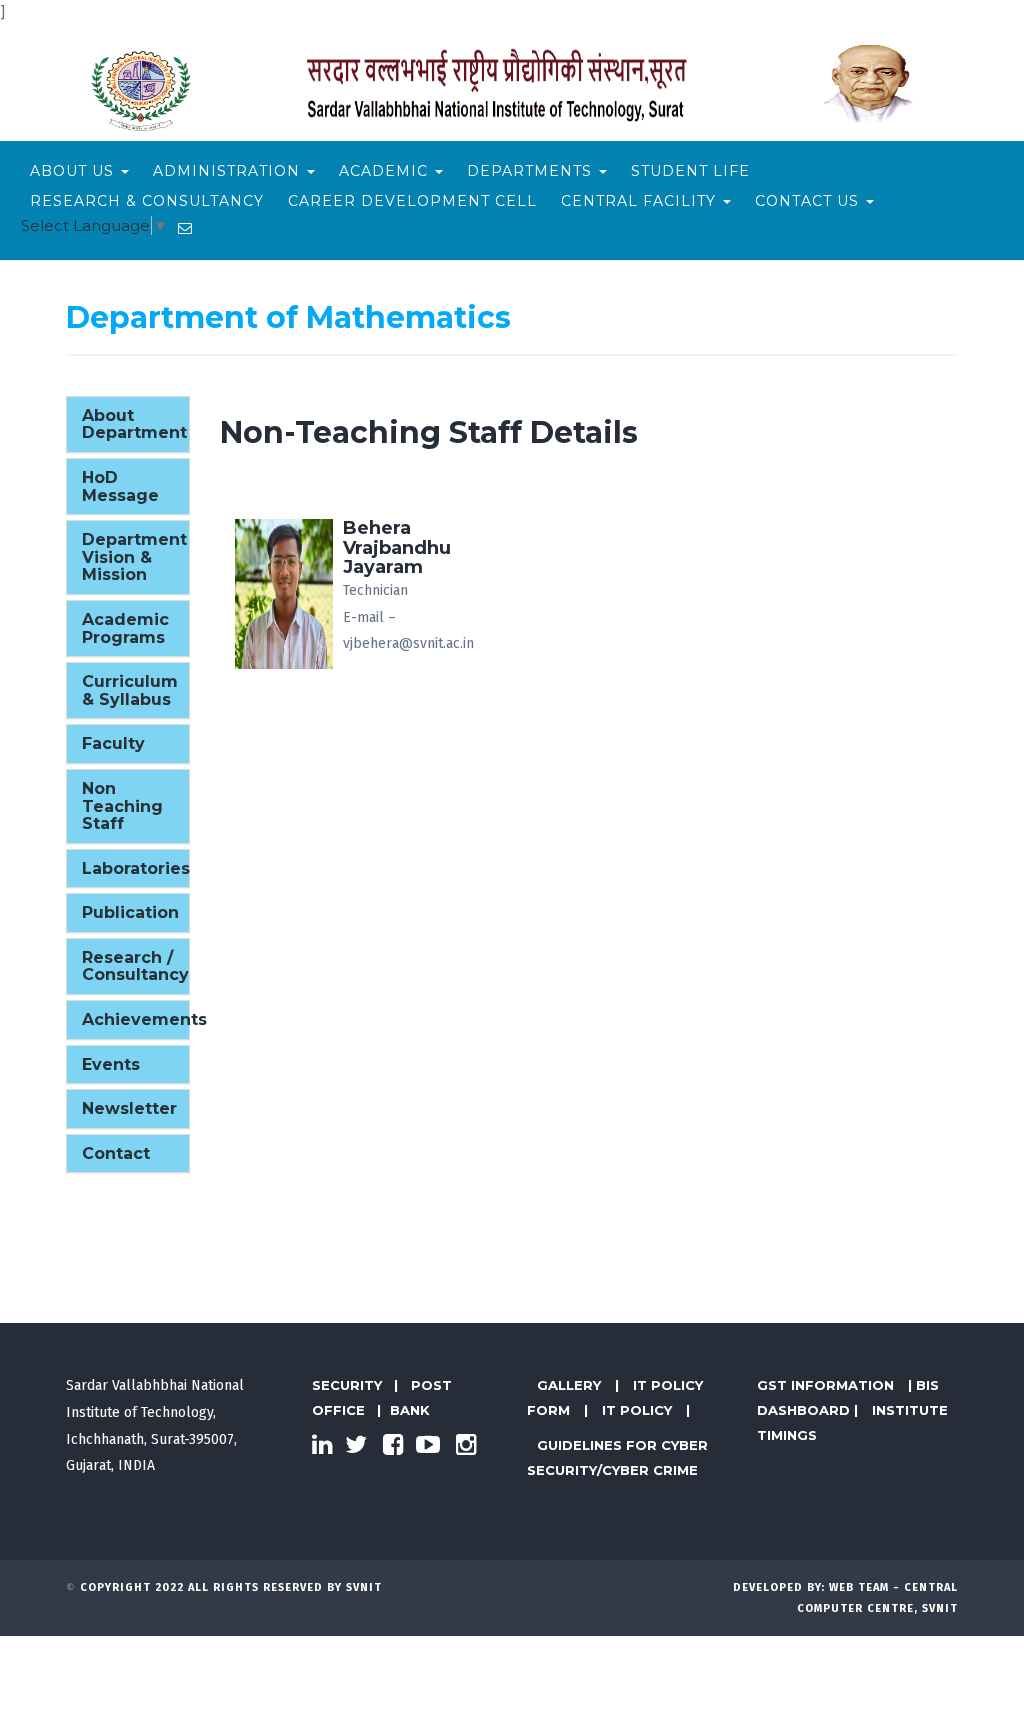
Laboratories (136, 868)
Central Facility (641, 201)
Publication (130, 912)
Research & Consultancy (147, 201)
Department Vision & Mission (134, 557)
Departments (532, 171)
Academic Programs (125, 628)
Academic (386, 171)
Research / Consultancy (135, 966)
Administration (229, 171)
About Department (134, 424)
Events (111, 1064)
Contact (116, 1153)
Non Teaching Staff (122, 806)
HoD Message (120, 486)
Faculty (113, 743)
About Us (74, 171)
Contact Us (809, 201)
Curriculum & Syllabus (130, 690)
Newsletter (129, 1108)
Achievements (144, 1019)
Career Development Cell (412, 201)
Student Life (690, 171)
